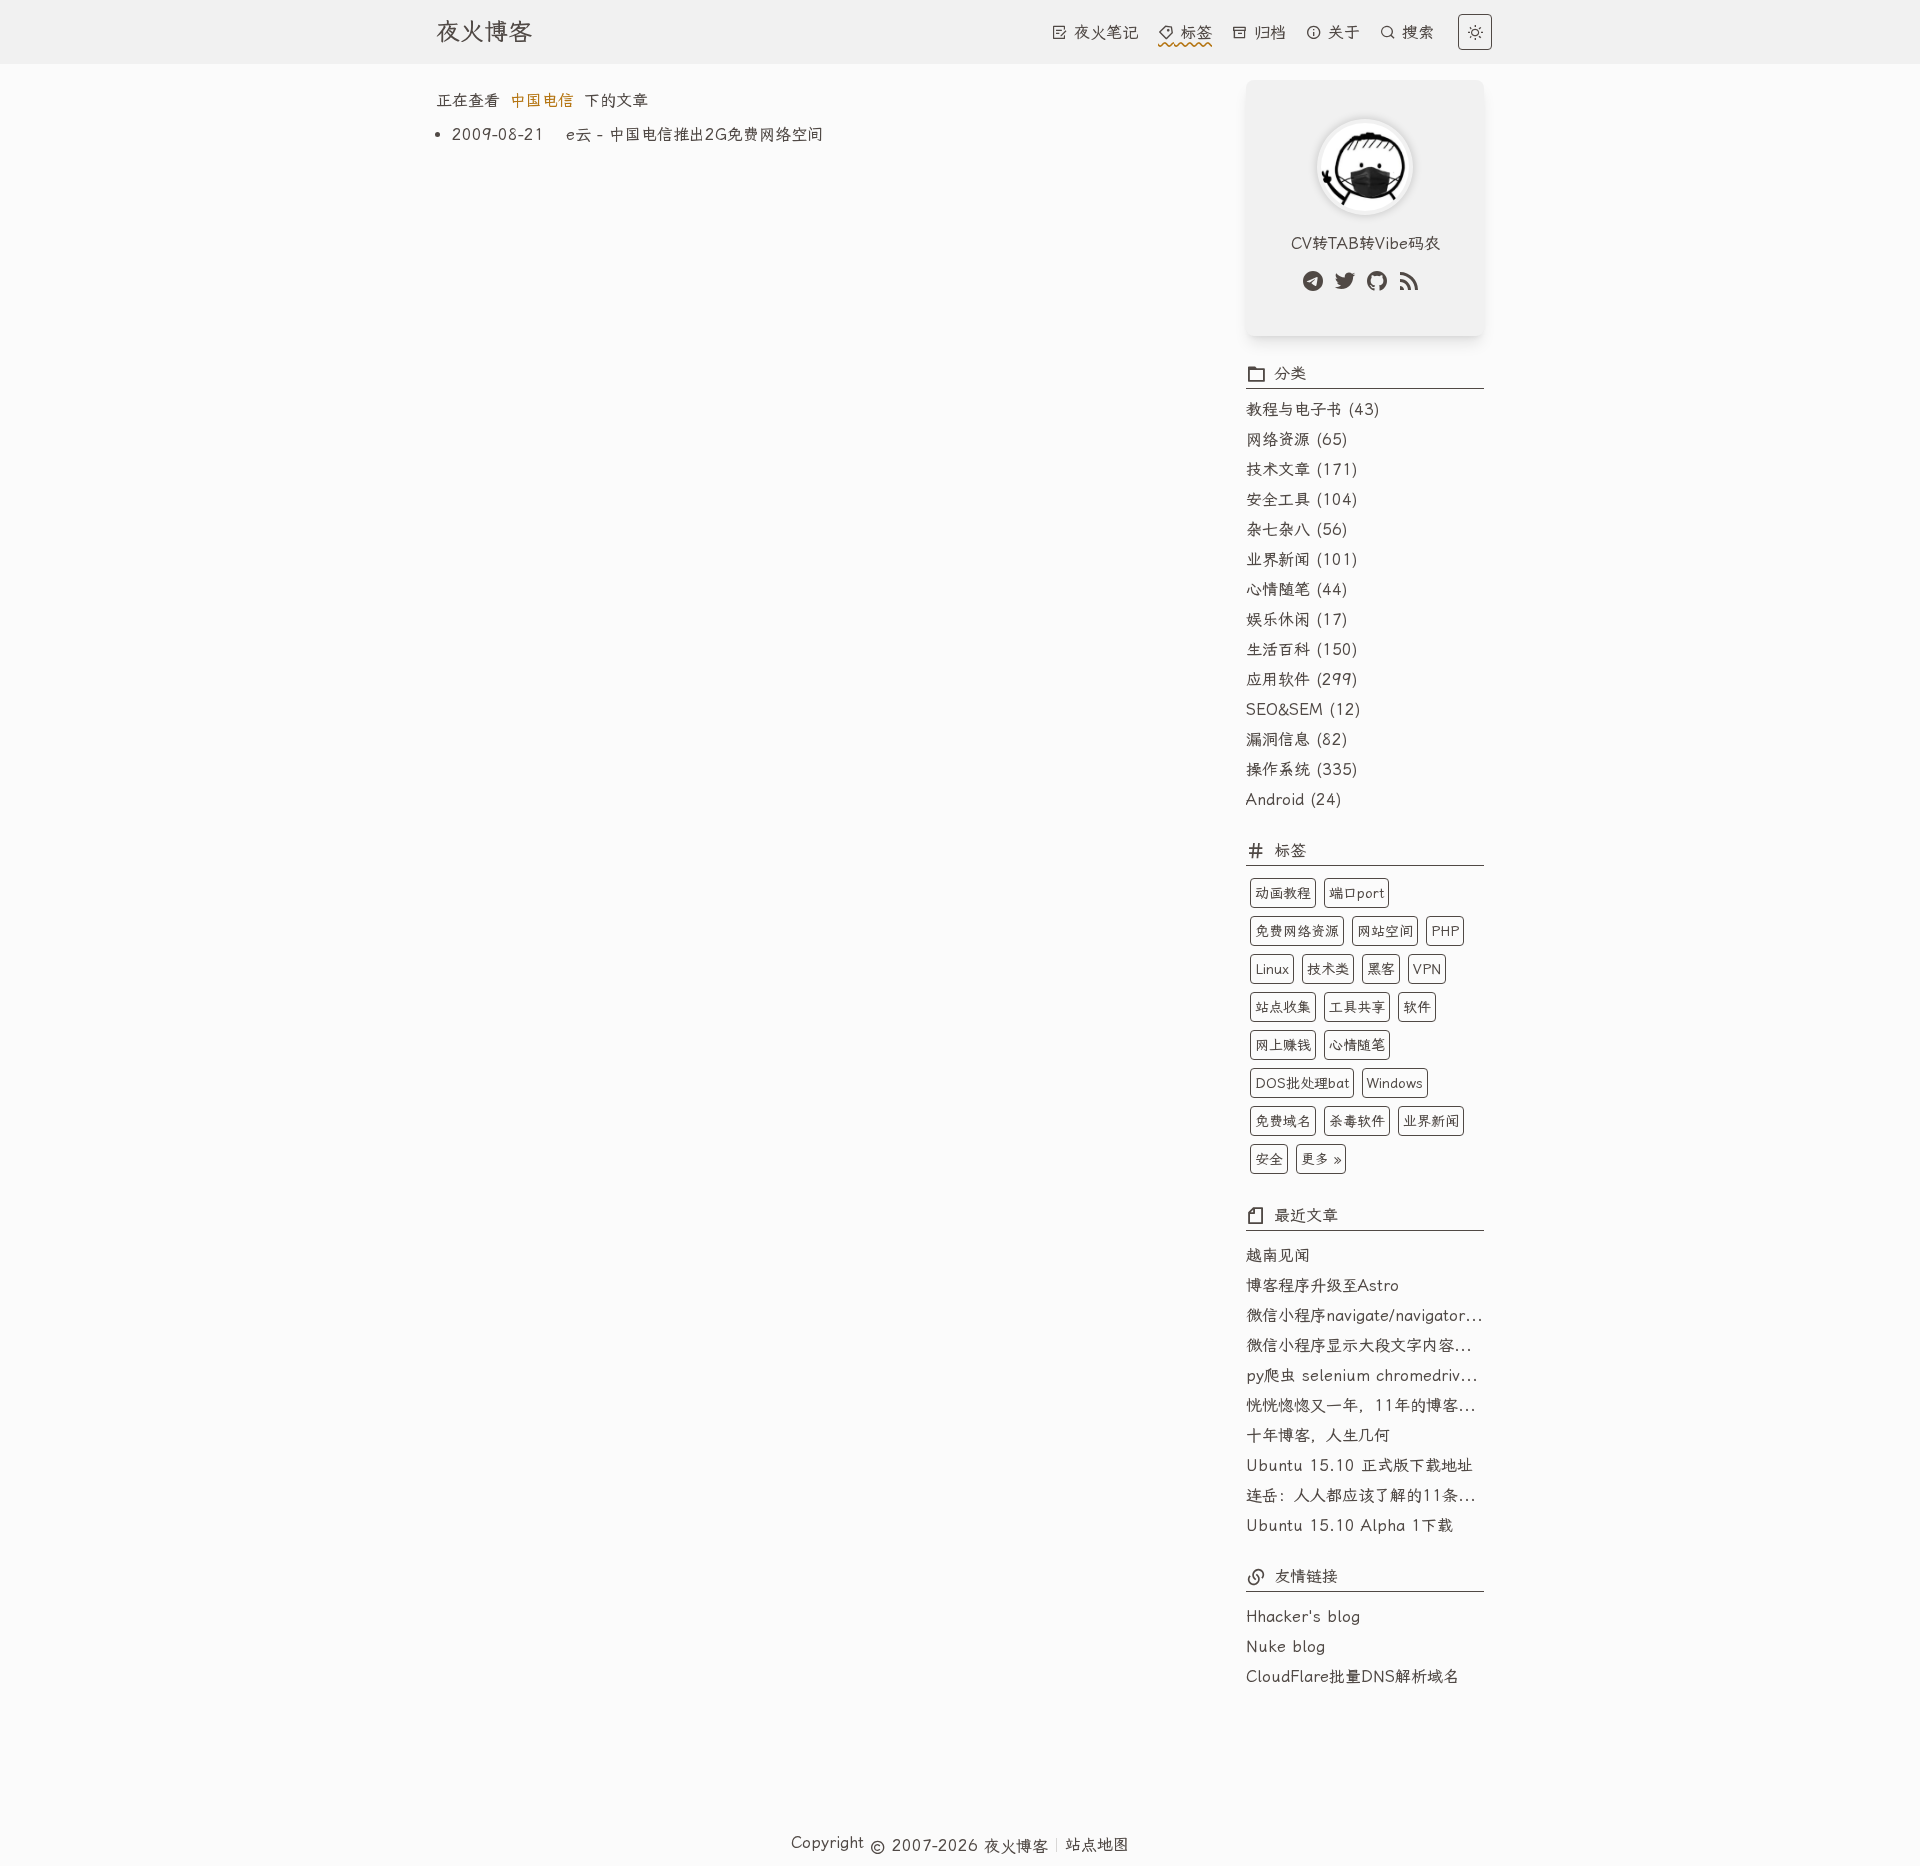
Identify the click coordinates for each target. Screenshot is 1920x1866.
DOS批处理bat (1302, 1083)
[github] (1381, 281)
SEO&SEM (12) (1303, 709)
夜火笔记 (1103, 32)
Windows (1395, 1083)
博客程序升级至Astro (1322, 1285)
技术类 (1328, 969)
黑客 (1381, 969)
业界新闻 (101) (1302, 559)
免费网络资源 (1297, 931)
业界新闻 (1431, 1121)
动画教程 (1283, 893)
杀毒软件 (1357, 1121)
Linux (1272, 969)
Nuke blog (1285, 1646)
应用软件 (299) (1302, 679)
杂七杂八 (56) (1297, 529)
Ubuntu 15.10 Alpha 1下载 (1349, 1525)
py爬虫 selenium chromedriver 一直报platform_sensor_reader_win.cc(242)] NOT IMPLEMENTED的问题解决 (1365, 1375)
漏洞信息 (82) (1297, 739)
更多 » (1321, 1159)
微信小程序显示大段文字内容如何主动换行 (1365, 1345)
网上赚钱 (1283, 1045)
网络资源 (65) (1297, 439)
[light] (1475, 32)
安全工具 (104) (1302, 499)
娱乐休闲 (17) (1297, 619)
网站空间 (1385, 931)
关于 (1341, 32)
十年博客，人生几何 (1318, 1435)
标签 (1193, 32)
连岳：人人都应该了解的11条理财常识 (1365, 1495)
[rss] (1413, 281)
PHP (1445, 931)
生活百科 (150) (1302, 649)
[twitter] (1349, 281)
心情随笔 (1357, 1045)
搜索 (1415, 32)
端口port (1356, 893)
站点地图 (1097, 1844)
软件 (1417, 1007)
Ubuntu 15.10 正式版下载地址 (1359, 1465)
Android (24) (1294, 799)
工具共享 (1357, 1007)
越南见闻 (1278, 1255)
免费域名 (1283, 1121)
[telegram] (1317, 281)
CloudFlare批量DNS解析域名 (1352, 1676)
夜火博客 (484, 32)
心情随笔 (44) (1297, 589)
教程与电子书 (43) (1313, 409)
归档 (1267, 32)
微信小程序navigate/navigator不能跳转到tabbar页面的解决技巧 (1365, 1315)
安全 (1269, 1159)
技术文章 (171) (1302, 469)
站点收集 (1283, 1007)
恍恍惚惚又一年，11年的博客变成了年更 (1365, 1405)
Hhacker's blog (1303, 1616)
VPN (1427, 969)
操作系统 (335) (1302, 769)
